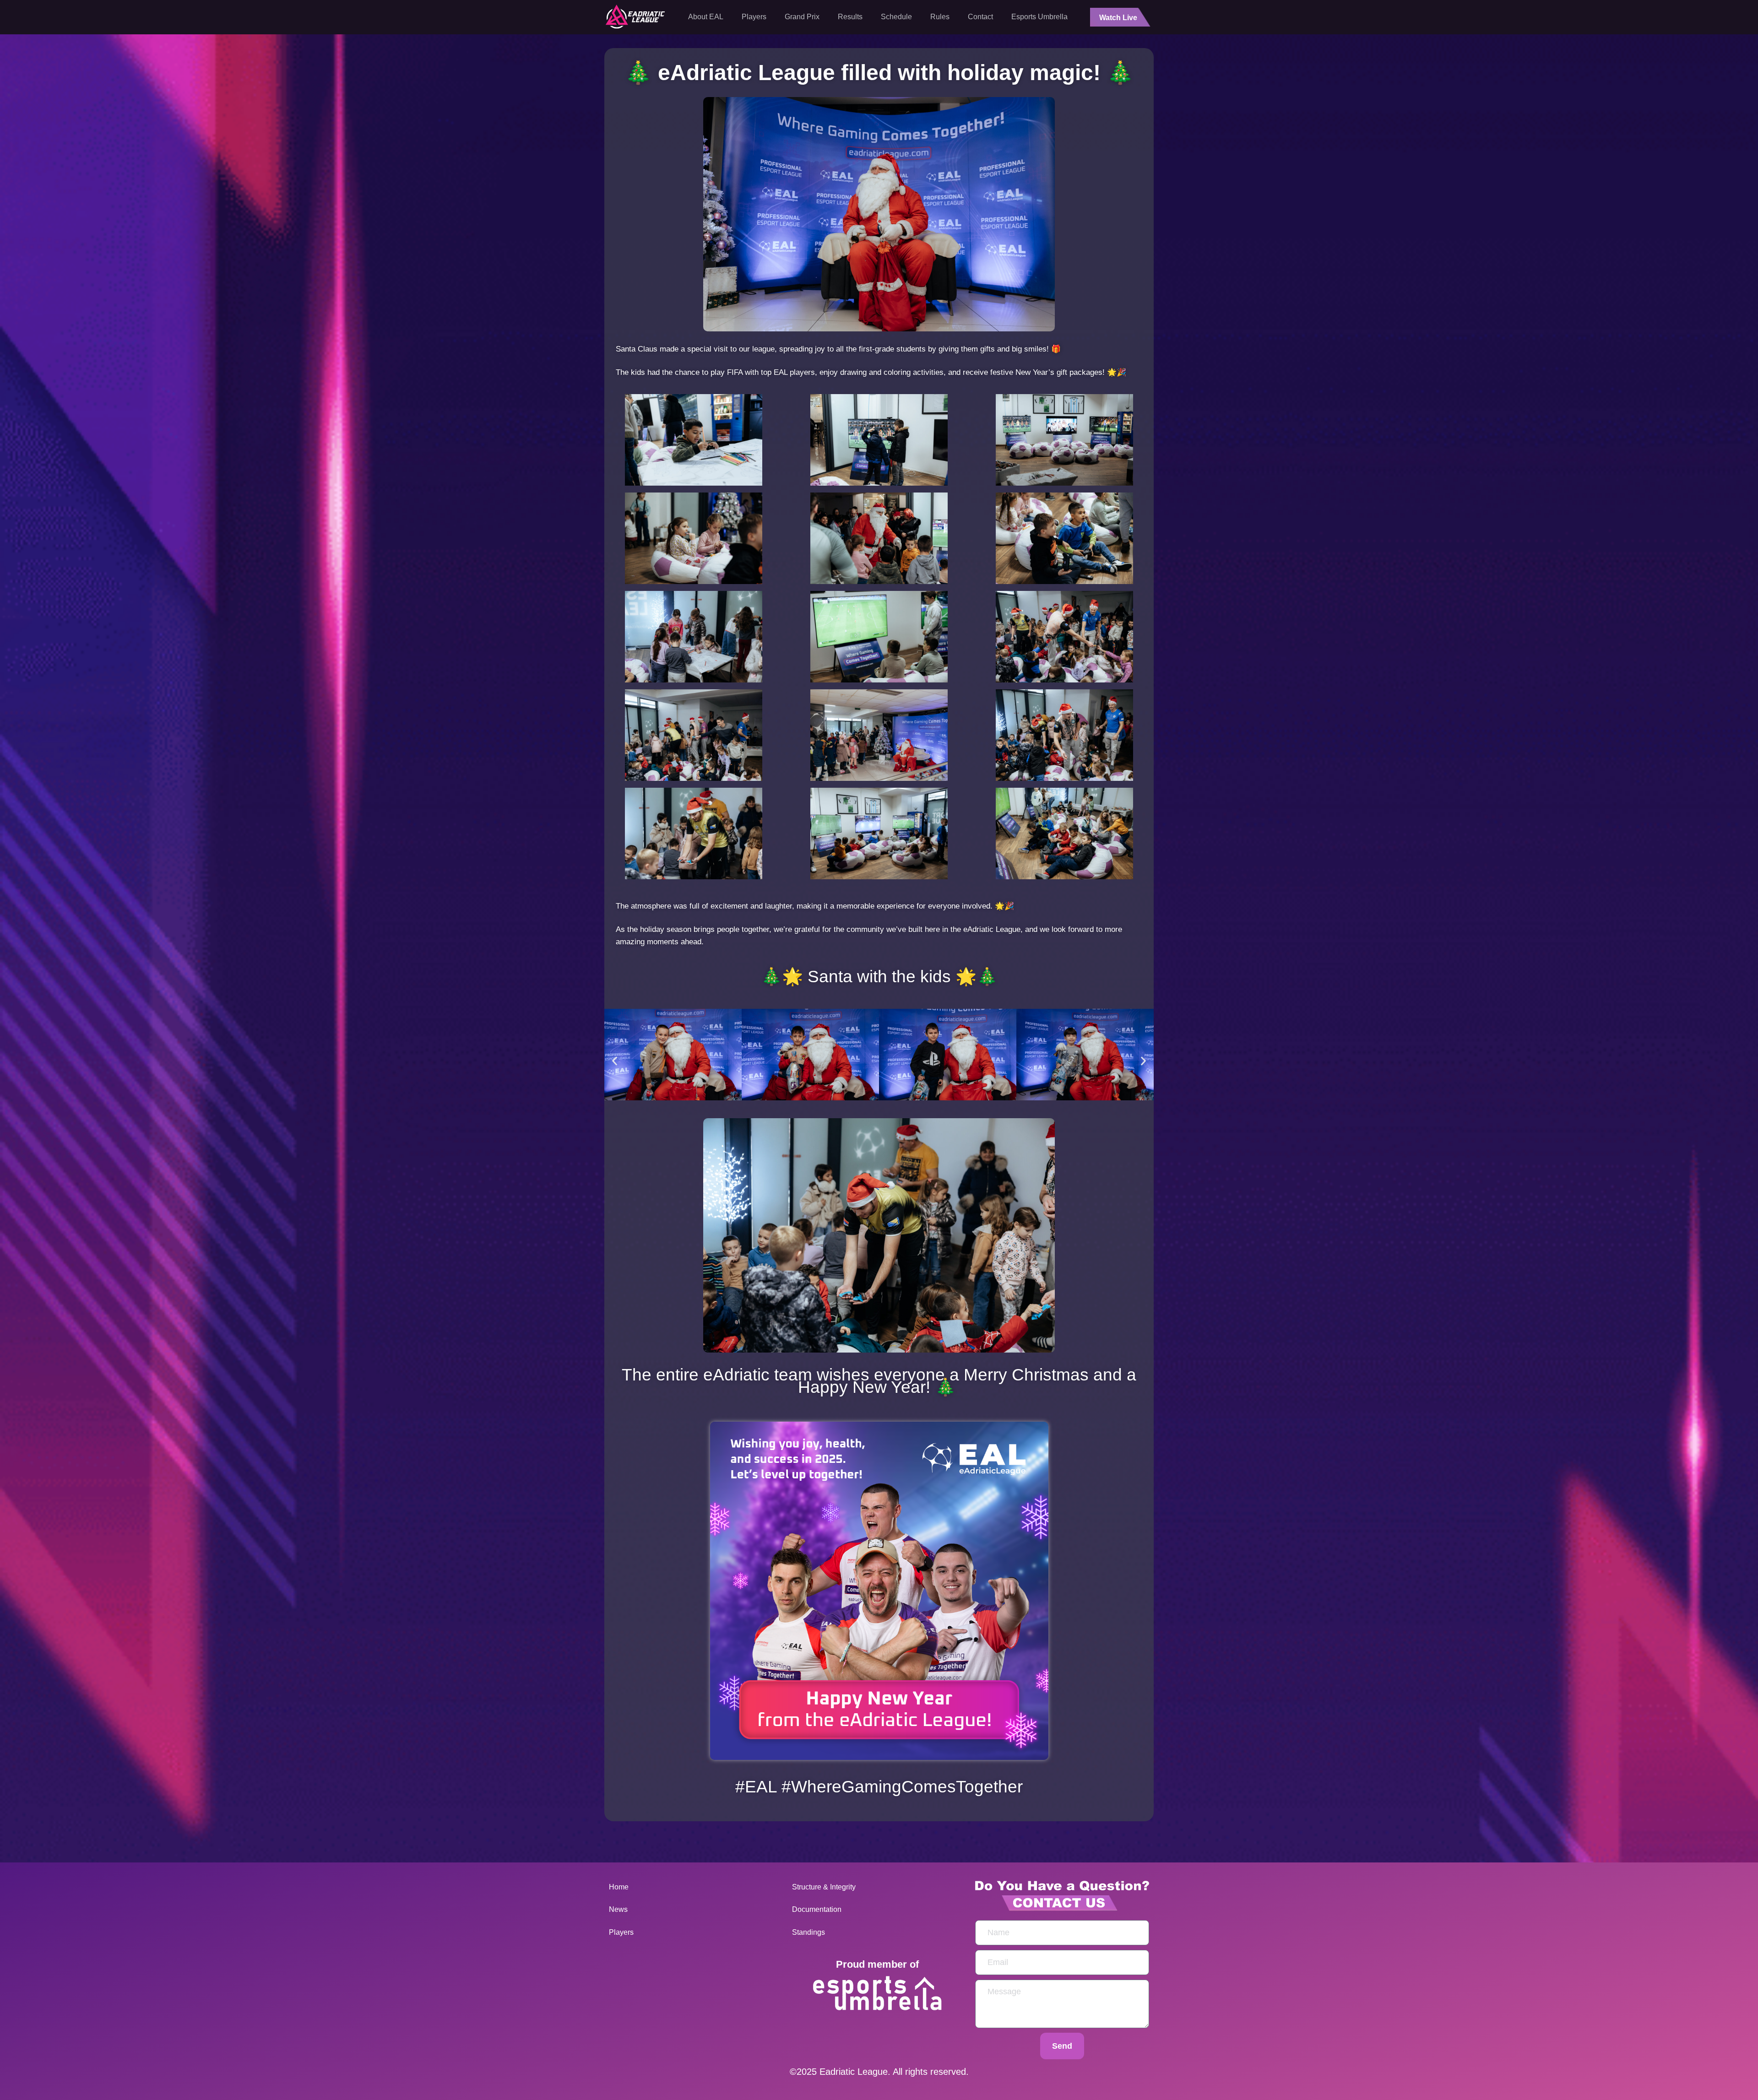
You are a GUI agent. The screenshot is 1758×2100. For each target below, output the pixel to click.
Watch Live (1118, 18)
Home (619, 1887)
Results (850, 17)
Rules (940, 17)
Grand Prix (802, 17)
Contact (980, 17)
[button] (615, 1061)
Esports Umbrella (1039, 17)
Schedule (896, 17)
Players (754, 17)
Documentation (817, 1909)
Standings (808, 1932)
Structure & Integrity (825, 1887)
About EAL (706, 17)
